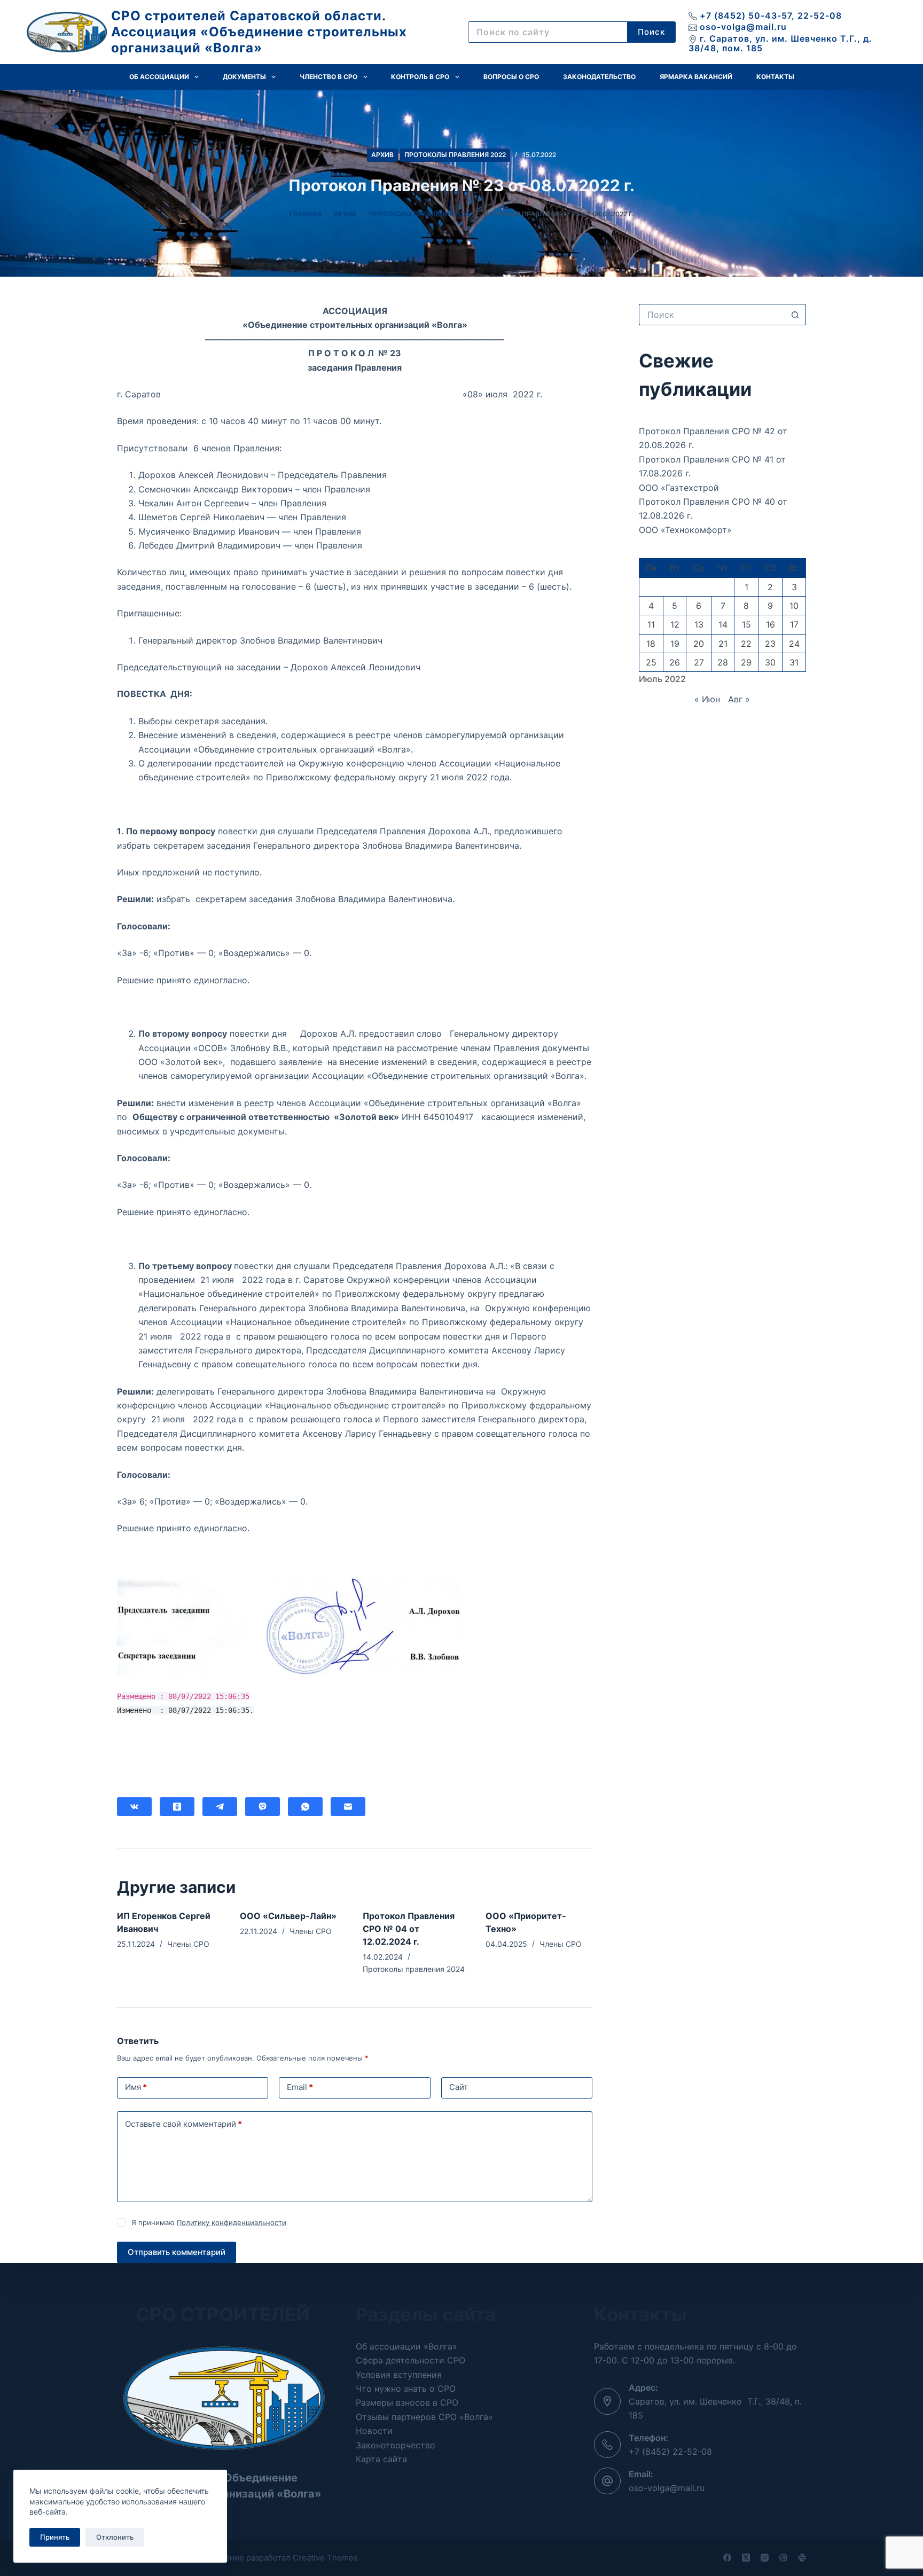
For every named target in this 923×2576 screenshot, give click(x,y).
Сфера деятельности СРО (410, 2360)
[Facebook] (727, 2558)
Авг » (739, 699)
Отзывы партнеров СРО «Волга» (424, 2417)
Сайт (459, 2087)
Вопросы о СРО (511, 77)
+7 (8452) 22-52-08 (670, 2452)
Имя (136, 2087)
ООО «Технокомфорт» (685, 530)
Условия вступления (399, 2375)
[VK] (134, 1807)
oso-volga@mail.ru (743, 27)
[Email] (348, 1807)
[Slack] (802, 2558)
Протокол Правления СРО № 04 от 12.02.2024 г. (409, 1929)
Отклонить (115, 2537)
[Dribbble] (783, 2558)
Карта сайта (381, 2459)
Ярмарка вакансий (696, 77)
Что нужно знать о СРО (406, 2389)
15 (746, 624)
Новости (374, 2431)
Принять (55, 2537)
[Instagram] (765, 2558)
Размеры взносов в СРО (407, 2402)
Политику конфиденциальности (232, 2222)
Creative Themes (325, 2558)
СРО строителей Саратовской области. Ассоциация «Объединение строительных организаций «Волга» (259, 32)
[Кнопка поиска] (795, 315)
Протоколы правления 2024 (414, 1969)
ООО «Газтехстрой (679, 488)
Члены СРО (188, 1944)
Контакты (775, 77)
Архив (382, 155)
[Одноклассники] (177, 1807)
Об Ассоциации (159, 77)
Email (300, 2087)
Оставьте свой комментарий (183, 2124)
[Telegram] (220, 1807)
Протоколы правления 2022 (455, 155)
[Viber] (263, 1807)
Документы (244, 77)
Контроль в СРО (420, 77)
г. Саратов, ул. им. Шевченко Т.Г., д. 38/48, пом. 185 (780, 43)
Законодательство (599, 77)
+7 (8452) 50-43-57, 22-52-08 (771, 15)
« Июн (707, 699)
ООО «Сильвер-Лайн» (288, 1916)
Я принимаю (209, 2222)
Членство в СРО (328, 77)
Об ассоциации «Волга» (406, 2346)
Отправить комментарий (177, 2252)
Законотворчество (396, 2445)
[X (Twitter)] (746, 2558)
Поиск (651, 32)
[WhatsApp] (305, 1807)
